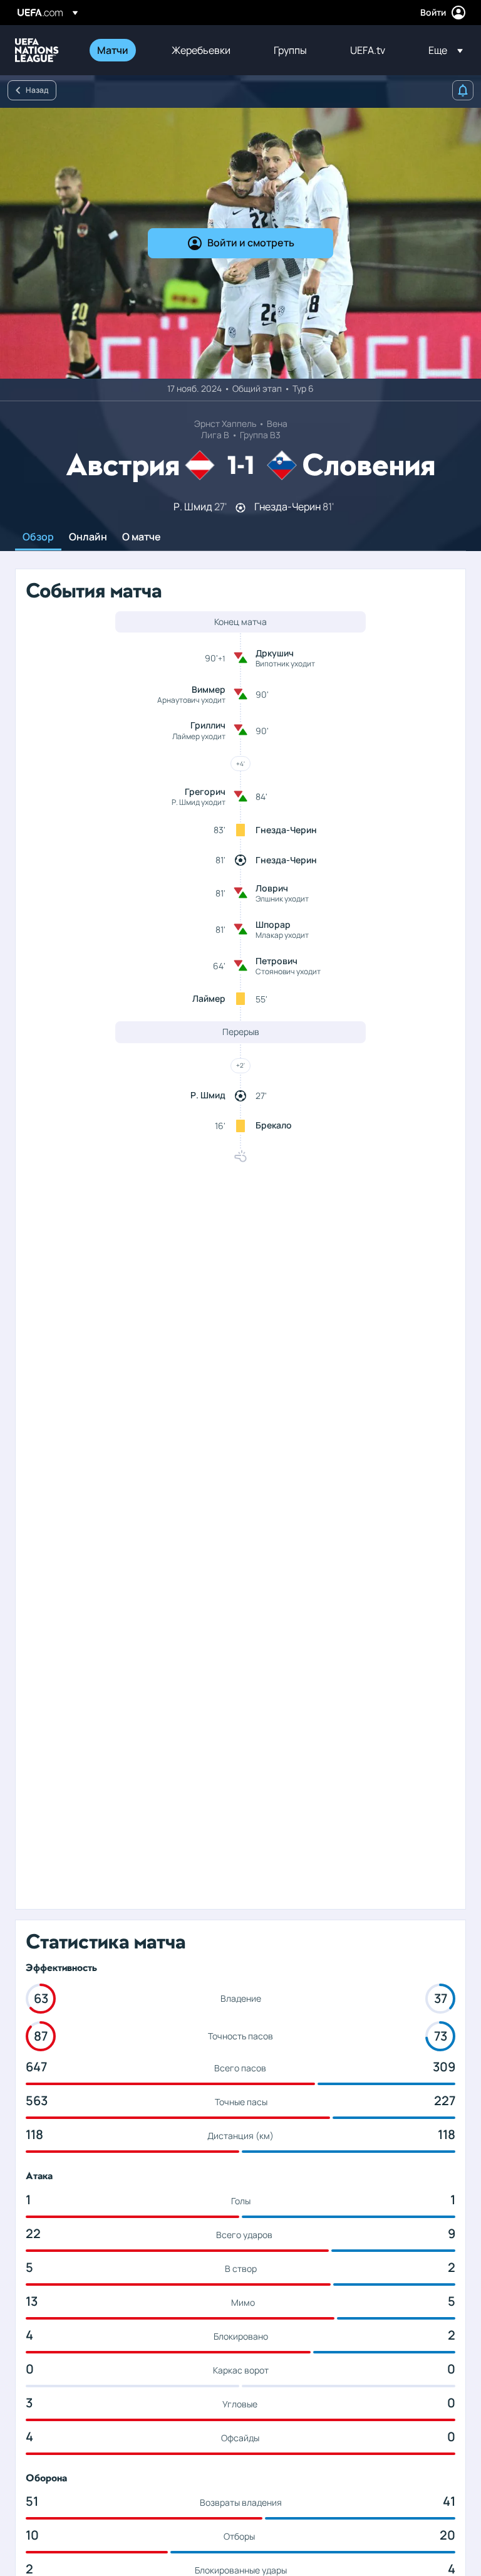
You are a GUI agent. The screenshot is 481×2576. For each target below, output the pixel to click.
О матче (142, 537)
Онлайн (88, 537)
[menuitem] (119, 50)
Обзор (38, 537)
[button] (442, 50)
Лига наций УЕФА (37, 50)
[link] (113, 50)
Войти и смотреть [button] (251, 243)
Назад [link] (37, 90)
